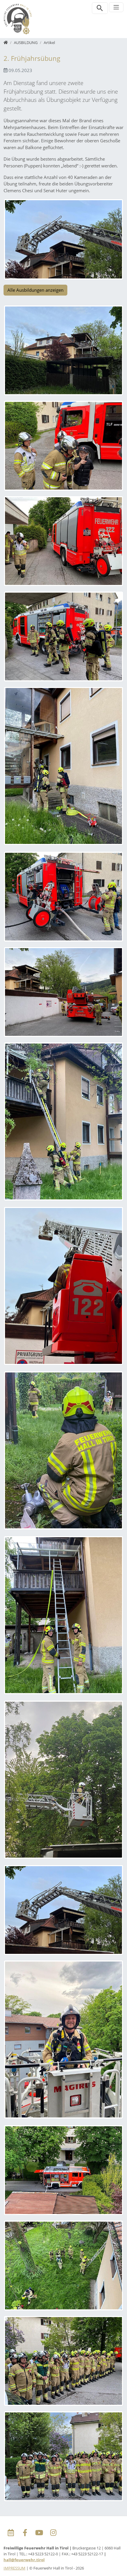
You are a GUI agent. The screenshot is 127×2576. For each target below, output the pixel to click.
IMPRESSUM (14, 2568)
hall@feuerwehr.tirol (24, 2560)
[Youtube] (39, 2533)
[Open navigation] (116, 7)
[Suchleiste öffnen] (100, 8)
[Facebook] (25, 2533)
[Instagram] (53, 2533)
